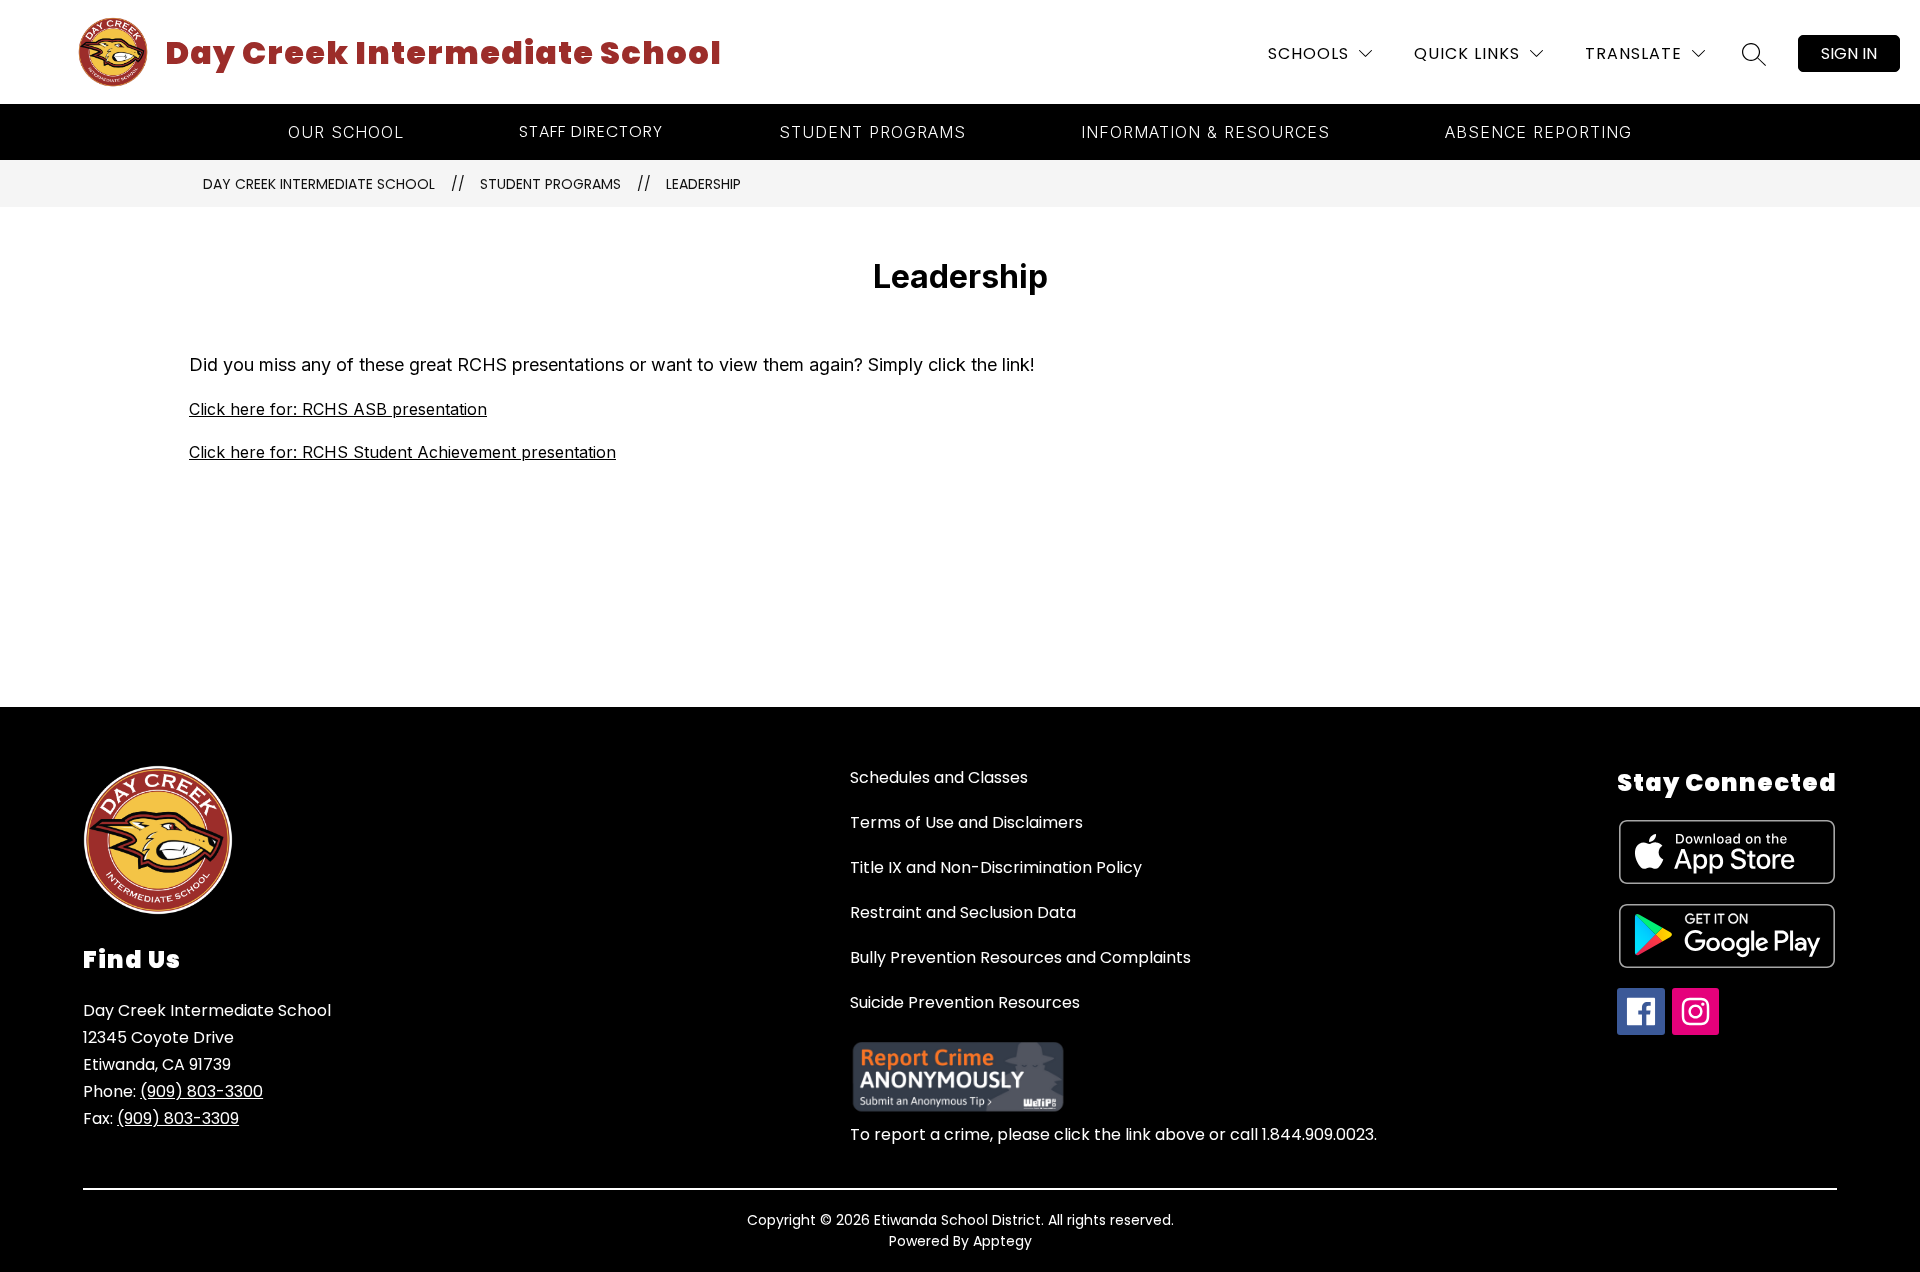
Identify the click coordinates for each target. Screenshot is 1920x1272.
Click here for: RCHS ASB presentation (338, 409)
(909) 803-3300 (201, 1091)
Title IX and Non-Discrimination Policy (996, 867)
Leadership (703, 184)
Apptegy (1002, 1241)
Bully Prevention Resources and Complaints (1020, 957)
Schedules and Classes (939, 777)
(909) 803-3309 (178, 1118)
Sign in (1849, 53)
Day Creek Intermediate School (319, 184)
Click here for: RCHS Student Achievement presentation (402, 452)
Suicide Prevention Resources (965, 1002)
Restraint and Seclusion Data (963, 912)
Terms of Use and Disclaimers (966, 822)
